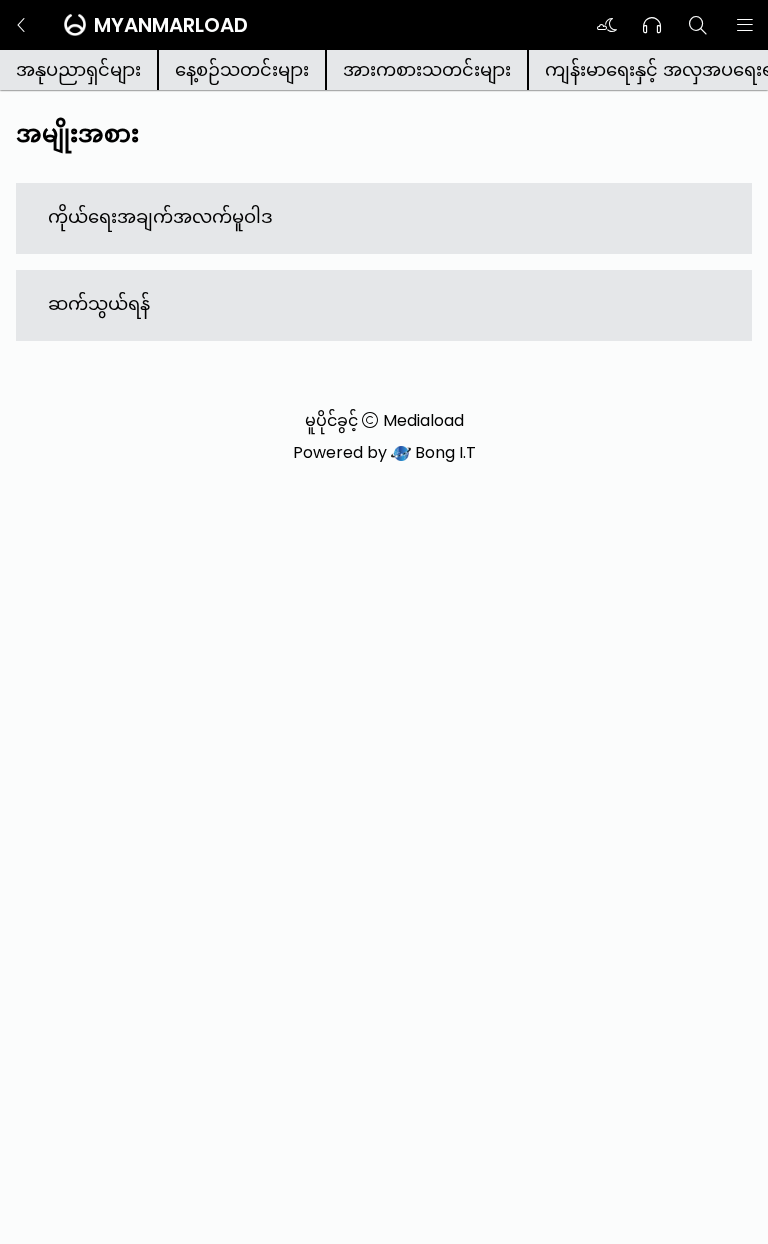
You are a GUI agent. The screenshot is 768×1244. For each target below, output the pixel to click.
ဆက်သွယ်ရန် (99, 303)
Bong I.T (443, 452)
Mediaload (423, 420)
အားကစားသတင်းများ (427, 69)
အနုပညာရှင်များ (78, 69)
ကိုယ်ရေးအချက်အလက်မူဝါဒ (160, 216)
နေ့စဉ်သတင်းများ (242, 69)
